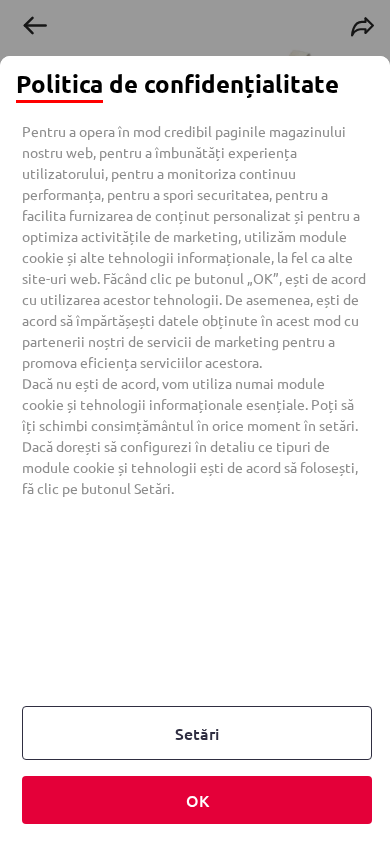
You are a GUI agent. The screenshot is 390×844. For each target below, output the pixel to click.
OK (197, 800)
